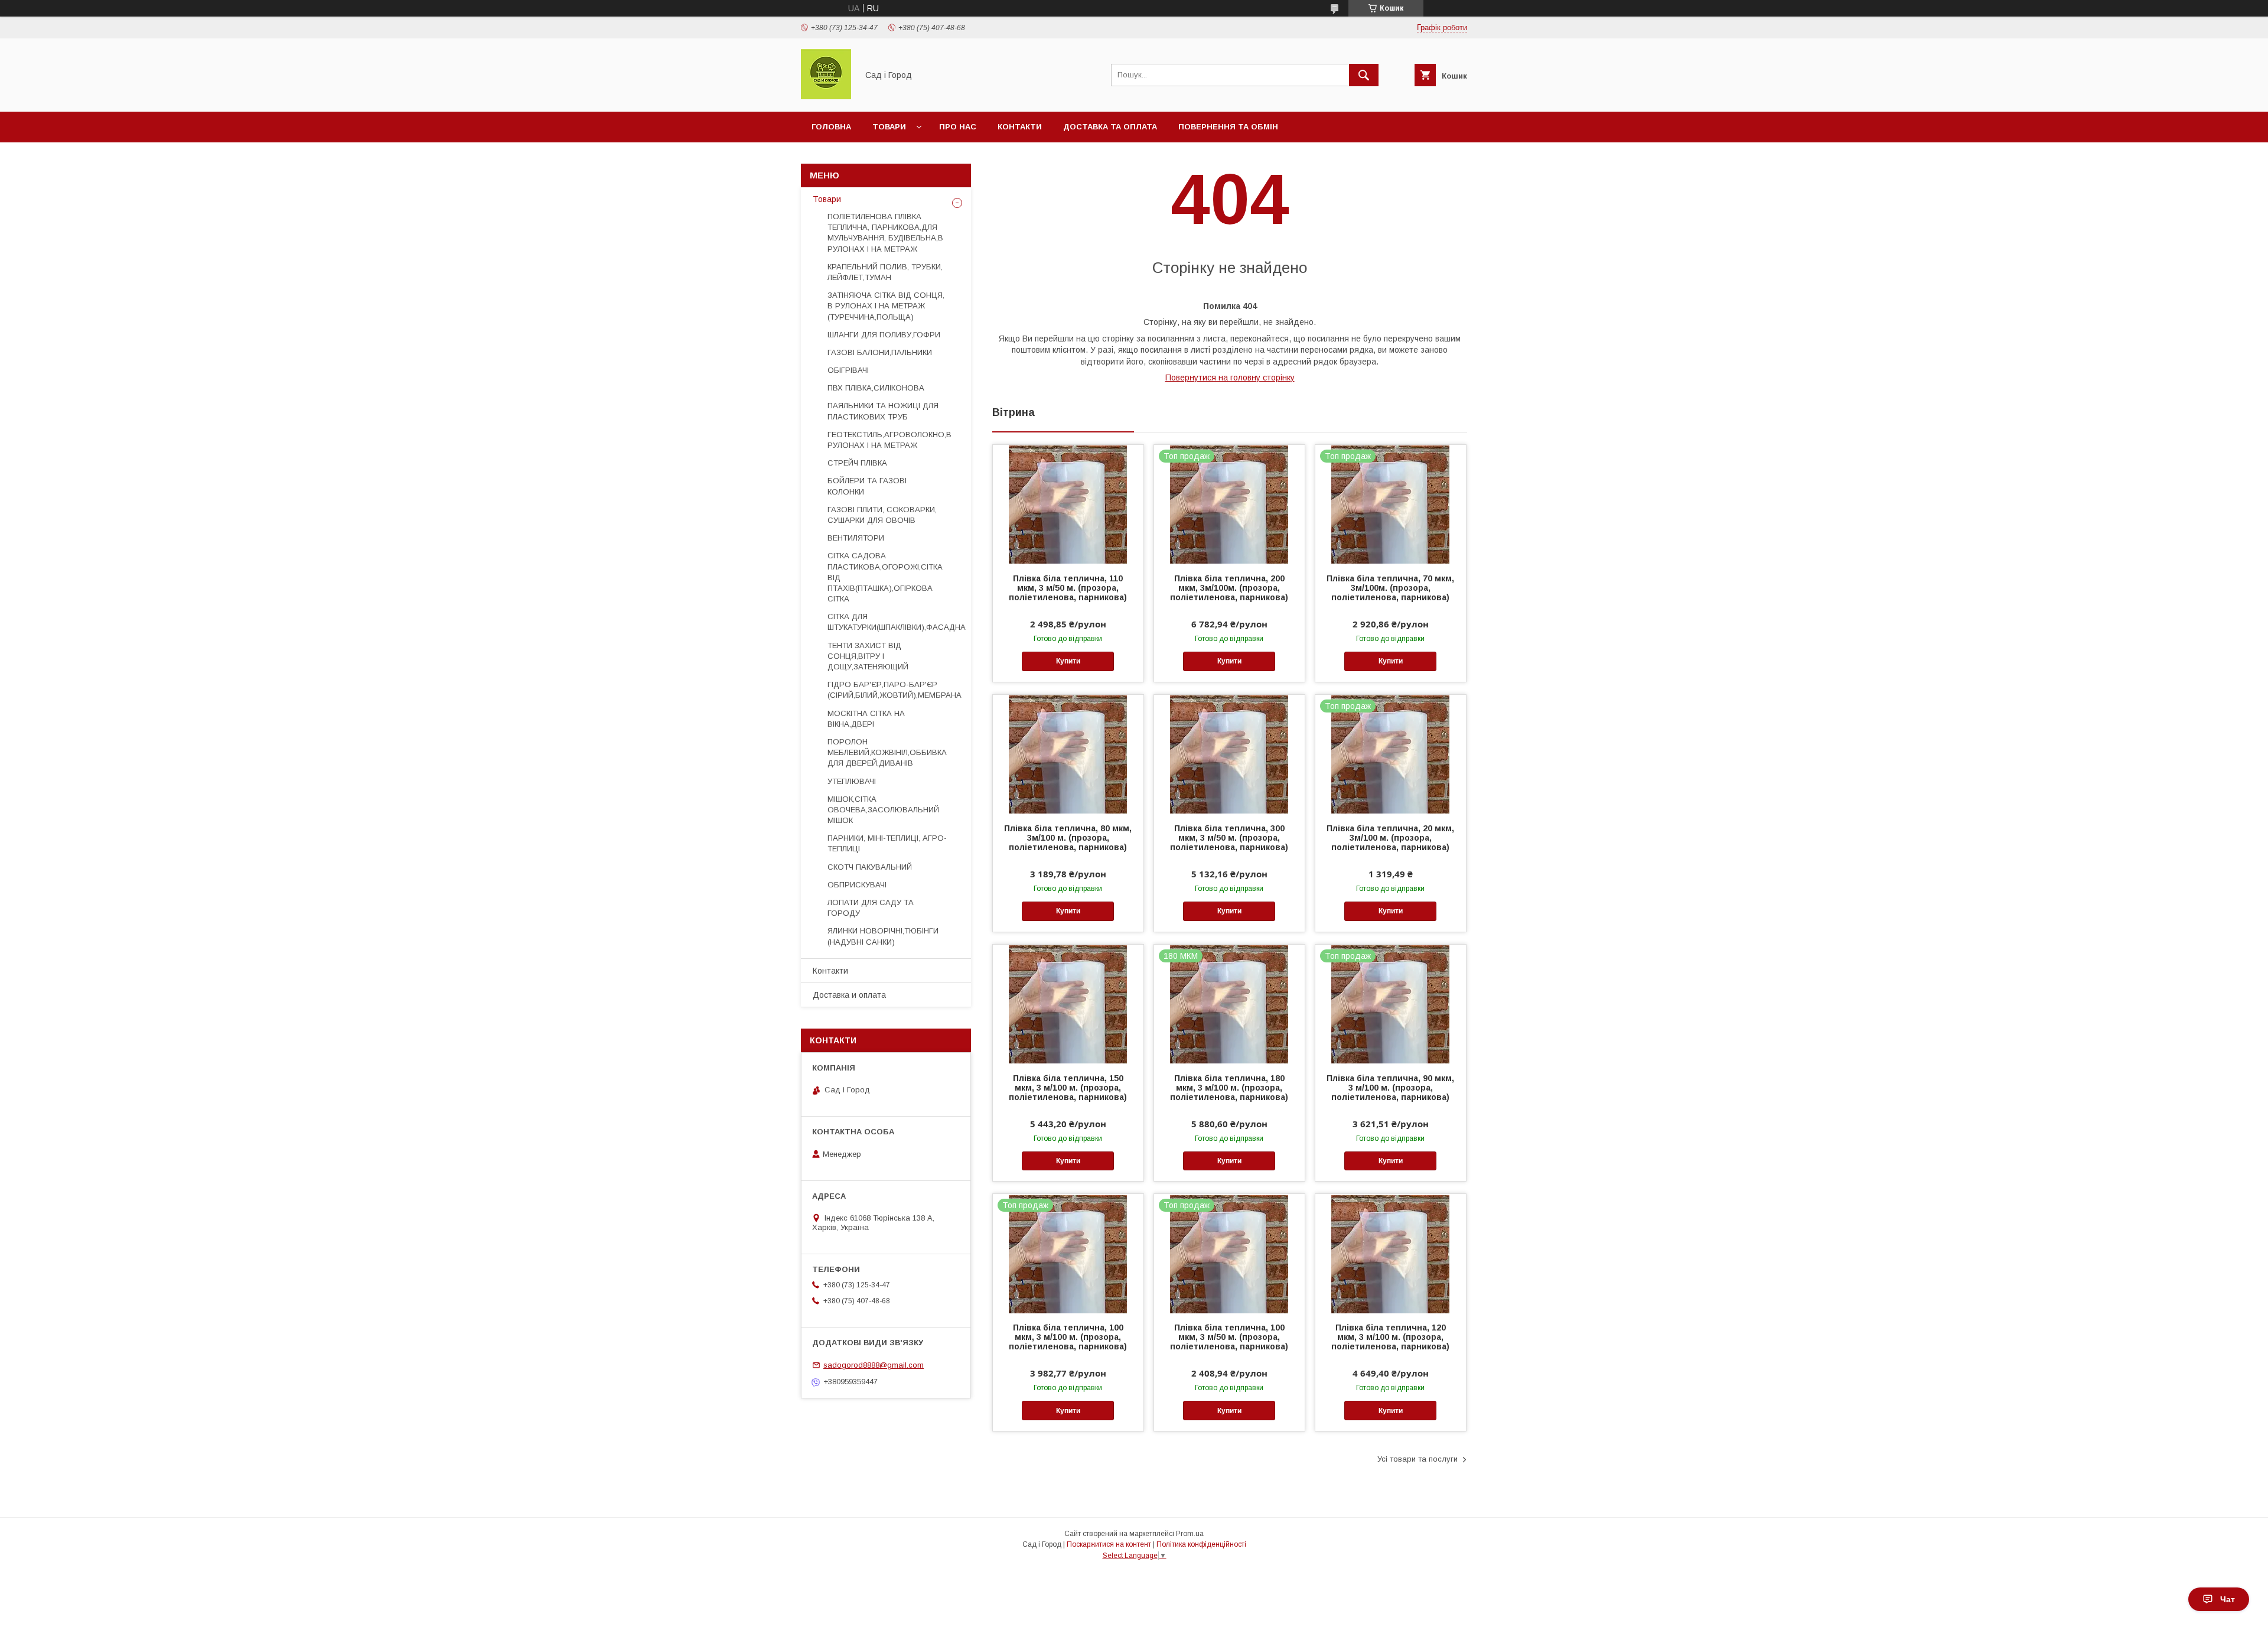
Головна (831, 127)
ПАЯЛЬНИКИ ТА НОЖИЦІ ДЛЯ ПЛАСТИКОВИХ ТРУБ (883, 411)
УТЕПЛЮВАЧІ (852, 781)
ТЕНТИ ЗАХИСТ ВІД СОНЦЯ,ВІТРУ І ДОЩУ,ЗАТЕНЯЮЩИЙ (868, 656)
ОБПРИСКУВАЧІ (857, 885)
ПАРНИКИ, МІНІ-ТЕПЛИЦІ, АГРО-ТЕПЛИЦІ (887, 843)
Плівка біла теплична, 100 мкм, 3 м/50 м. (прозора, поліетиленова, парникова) (1229, 1337)
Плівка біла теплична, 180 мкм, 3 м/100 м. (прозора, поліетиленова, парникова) (1229, 1088)
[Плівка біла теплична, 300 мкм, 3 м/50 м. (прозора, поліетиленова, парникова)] (1229, 754)
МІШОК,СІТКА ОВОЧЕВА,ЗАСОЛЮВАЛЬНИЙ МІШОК (883, 810)
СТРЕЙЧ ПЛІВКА (857, 463)
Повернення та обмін (1228, 127)
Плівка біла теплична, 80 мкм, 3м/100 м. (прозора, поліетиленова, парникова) (1068, 838)
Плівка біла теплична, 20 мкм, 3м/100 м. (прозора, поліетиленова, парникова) (1390, 838)
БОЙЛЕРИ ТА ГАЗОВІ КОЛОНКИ (867, 486)
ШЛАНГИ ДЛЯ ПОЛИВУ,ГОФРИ (884, 335)
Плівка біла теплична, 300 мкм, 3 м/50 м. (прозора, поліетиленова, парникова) (1229, 838)
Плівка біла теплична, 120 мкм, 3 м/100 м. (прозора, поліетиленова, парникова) (1390, 1337)
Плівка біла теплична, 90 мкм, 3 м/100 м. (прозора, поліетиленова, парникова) (1390, 1088)
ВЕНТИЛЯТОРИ (856, 538)
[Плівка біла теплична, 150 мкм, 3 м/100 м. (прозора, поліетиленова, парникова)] (1068, 1004)
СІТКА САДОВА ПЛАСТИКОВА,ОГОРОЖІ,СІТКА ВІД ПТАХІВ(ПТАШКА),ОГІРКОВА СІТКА (885, 577)
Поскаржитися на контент (1109, 1544)
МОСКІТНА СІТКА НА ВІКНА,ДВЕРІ (866, 719)
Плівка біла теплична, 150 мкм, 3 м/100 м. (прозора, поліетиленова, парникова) (1068, 1088)
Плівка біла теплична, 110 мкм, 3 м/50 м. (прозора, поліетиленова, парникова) (1068, 588)
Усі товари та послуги (1417, 1459)
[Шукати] (1364, 75)
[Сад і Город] (826, 96)
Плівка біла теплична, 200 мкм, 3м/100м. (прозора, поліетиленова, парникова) (1229, 588)
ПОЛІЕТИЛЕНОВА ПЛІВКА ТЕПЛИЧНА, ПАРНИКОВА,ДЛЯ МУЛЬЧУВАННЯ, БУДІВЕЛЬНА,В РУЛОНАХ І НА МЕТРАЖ (885, 233)
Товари (889, 127)
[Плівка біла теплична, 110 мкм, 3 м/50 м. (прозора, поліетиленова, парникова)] (1068, 504)
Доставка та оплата (1110, 127)
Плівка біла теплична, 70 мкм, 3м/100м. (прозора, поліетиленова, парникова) (1390, 588)
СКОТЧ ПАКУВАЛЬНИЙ (870, 867)
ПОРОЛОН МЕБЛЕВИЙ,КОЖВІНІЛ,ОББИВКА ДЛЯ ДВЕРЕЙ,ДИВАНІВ (887, 752)
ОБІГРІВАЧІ (848, 370)
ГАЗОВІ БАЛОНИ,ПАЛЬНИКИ (880, 352)
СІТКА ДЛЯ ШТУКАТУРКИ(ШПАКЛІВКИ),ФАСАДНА (897, 622)
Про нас (958, 127)
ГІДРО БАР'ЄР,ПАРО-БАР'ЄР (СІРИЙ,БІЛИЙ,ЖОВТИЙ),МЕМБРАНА (895, 690)
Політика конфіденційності (1201, 1544)
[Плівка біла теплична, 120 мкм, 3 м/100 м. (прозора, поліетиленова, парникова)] (1391, 1253)
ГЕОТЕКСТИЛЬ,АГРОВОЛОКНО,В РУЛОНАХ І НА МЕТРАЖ (889, 440)
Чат (2228, 1599)
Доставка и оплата (849, 995)
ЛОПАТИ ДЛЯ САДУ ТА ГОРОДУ (871, 908)
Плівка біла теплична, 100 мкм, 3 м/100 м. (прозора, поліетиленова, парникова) (1068, 1337)
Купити (1068, 661)
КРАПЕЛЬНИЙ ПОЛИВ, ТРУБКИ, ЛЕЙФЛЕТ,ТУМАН (885, 272)
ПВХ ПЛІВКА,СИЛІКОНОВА (876, 388)
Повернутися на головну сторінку (1230, 378)
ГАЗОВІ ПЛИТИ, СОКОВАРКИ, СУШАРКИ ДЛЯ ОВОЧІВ (882, 515)
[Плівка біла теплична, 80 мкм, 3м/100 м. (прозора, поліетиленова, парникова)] (1068, 754)
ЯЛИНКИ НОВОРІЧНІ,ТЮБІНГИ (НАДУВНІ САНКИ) (883, 936)
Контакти (1020, 127)
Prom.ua (1190, 1534)
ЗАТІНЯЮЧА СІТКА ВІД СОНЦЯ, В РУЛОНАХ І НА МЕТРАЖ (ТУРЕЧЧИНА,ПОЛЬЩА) (886, 306)
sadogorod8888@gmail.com (874, 1365)
